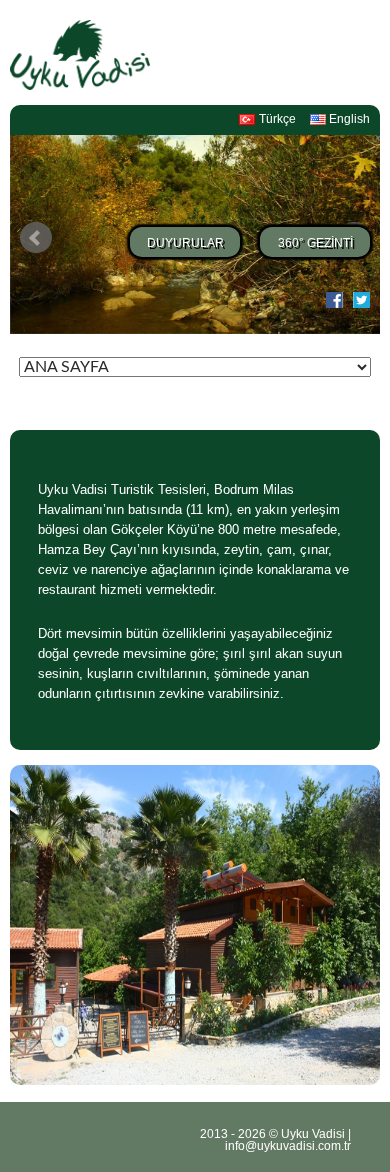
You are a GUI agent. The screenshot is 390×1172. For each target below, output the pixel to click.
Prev (36, 238)
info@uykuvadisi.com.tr (288, 1146)
